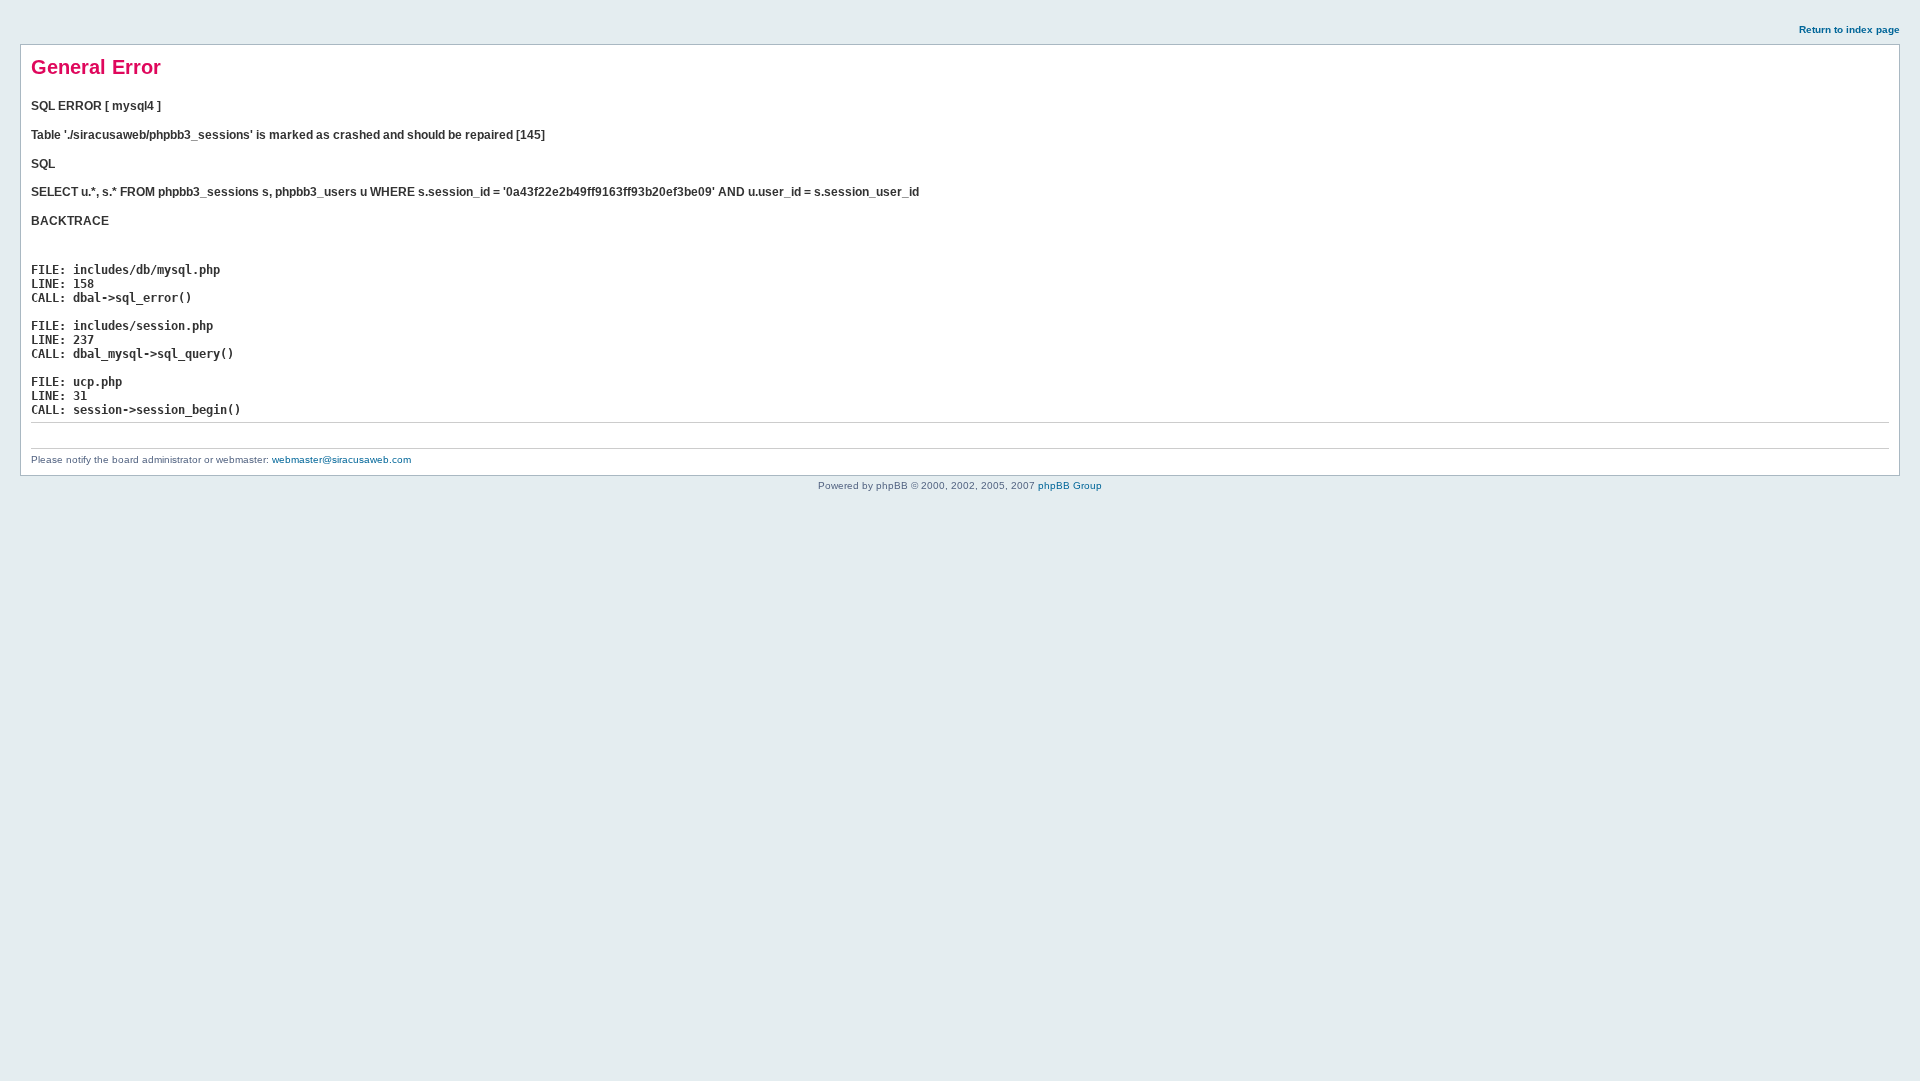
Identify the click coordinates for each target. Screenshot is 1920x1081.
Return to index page (1849, 29)
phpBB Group (1070, 485)
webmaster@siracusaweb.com (341, 459)
